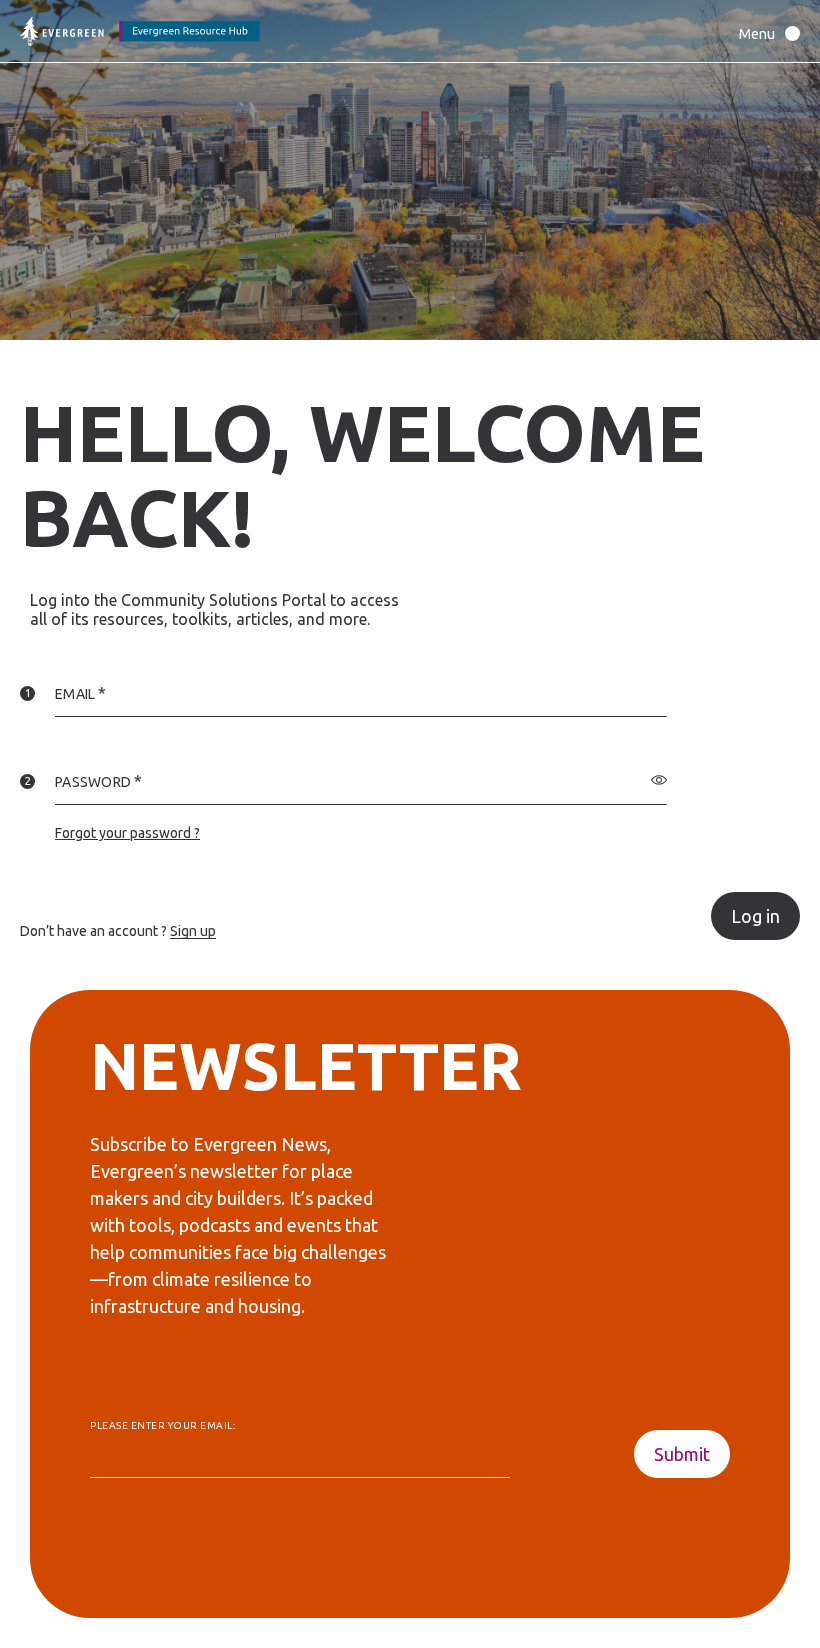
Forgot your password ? (127, 833)
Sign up (193, 931)
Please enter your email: (162, 1425)
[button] (764, 33)
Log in (755, 916)
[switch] (659, 780)
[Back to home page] (140, 31)
